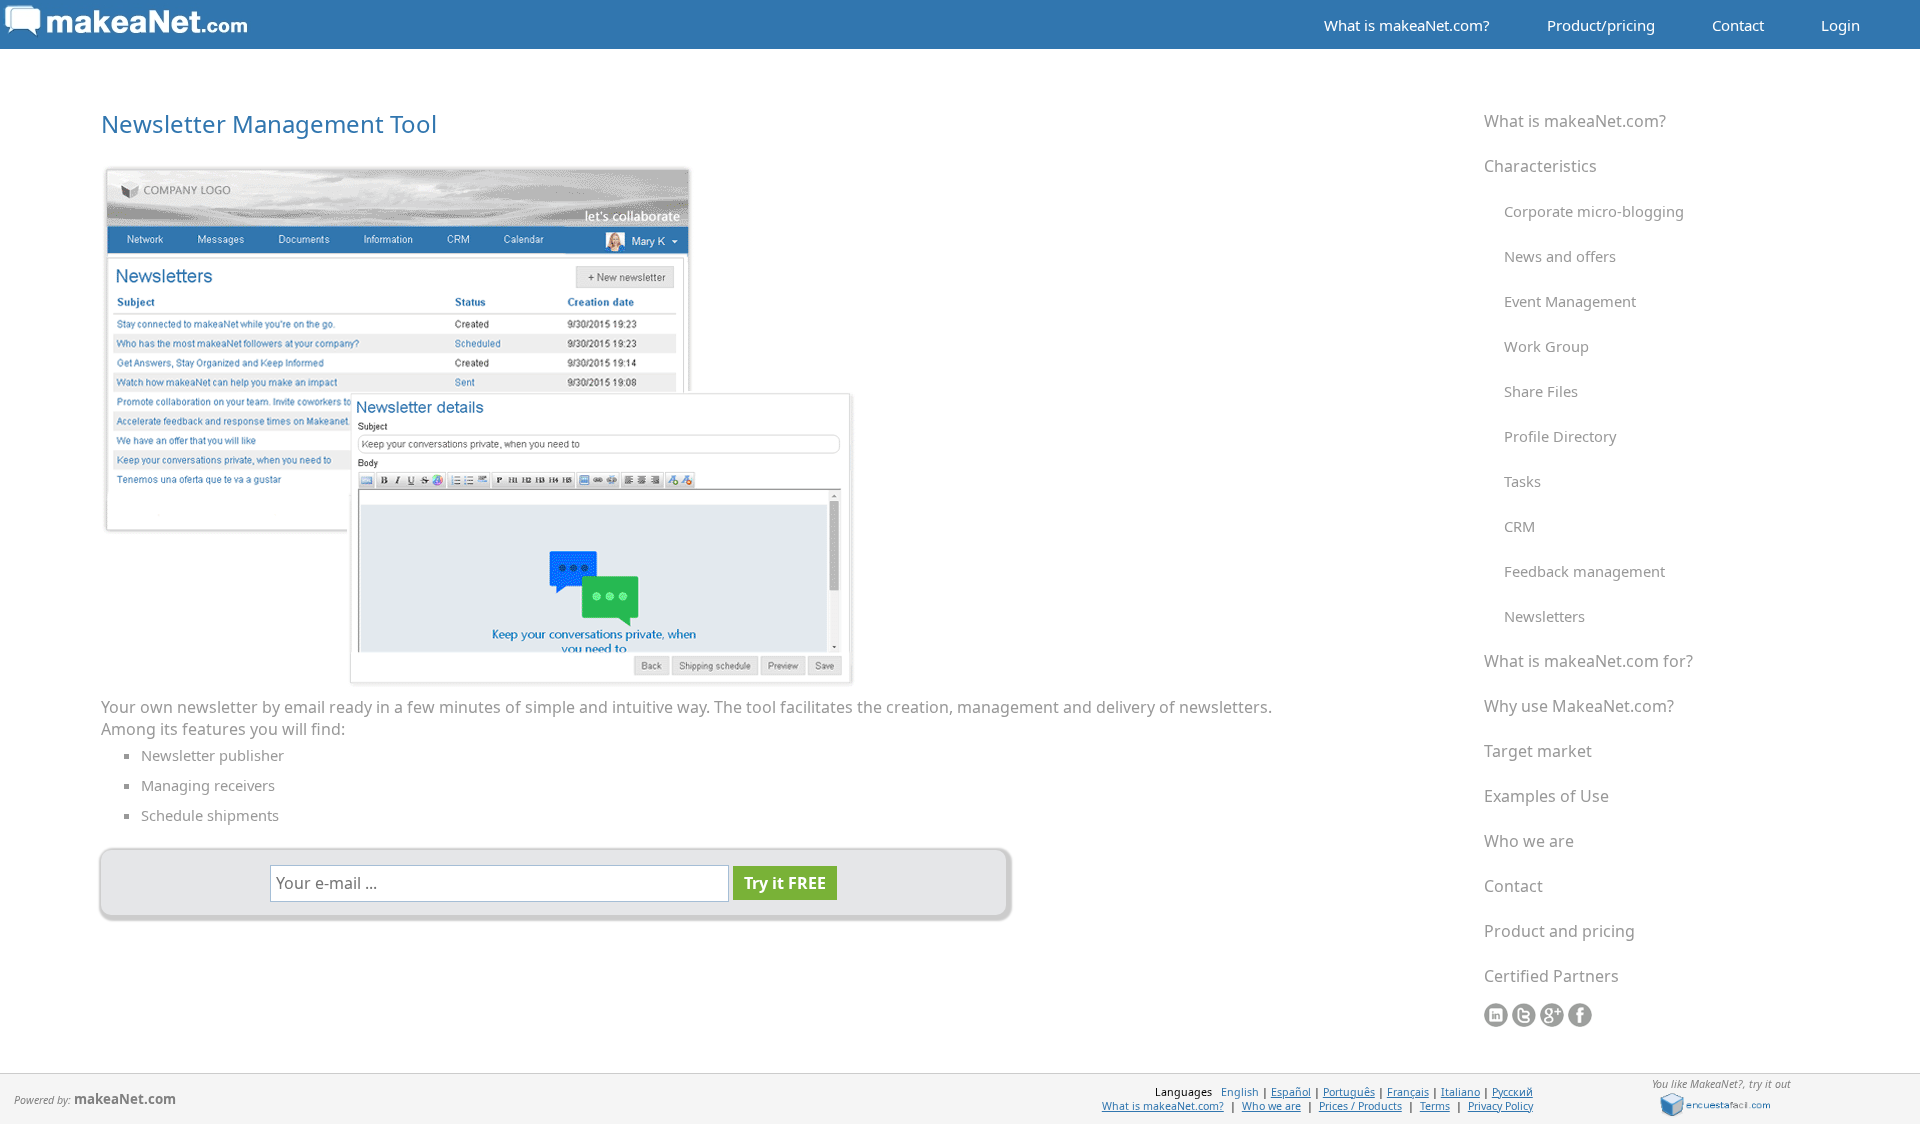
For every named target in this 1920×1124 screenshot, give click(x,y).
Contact (1738, 25)
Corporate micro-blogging (1594, 211)
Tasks (1522, 481)
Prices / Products (1360, 1106)
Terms (1435, 1106)
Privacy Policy (1500, 1106)
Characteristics (1540, 166)
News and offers (1560, 256)
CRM (1519, 526)
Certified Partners (1551, 976)
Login (1840, 25)
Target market (1538, 751)
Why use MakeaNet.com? (1579, 706)
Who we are (1529, 841)
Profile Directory (1560, 436)
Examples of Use (1546, 796)
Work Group (1546, 346)
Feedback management (1584, 571)
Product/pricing (1601, 25)
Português (1349, 1092)
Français (1408, 1092)
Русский (1512, 1092)
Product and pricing (1559, 931)
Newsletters (1544, 616)
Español (1291, 1092)
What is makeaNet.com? (1407, 25)
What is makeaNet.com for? (1588, 661)
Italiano (1460, 1092)
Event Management (1570, 301)
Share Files (1541, 391)
